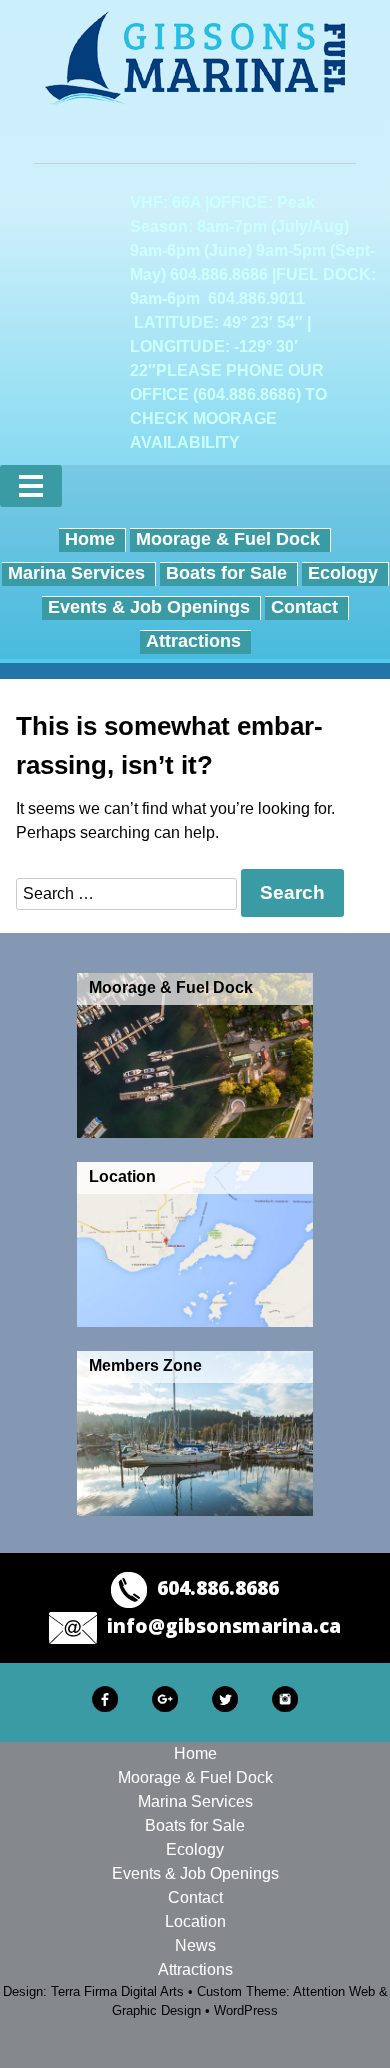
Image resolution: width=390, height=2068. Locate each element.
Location (195, 1921)
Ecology (343, 573)
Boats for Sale (226, 573)
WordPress (246, 2010)
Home (90, 539)
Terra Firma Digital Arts (117, 1991)
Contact (304, 607)
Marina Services (76, 573)
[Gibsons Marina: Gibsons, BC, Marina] (195, 57)
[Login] (310, 486)
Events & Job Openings (149, 607)
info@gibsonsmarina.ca (224, 1625)
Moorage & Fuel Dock (228, 539)
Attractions (193, 641)
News (195, 1945)
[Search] (358, 486)
